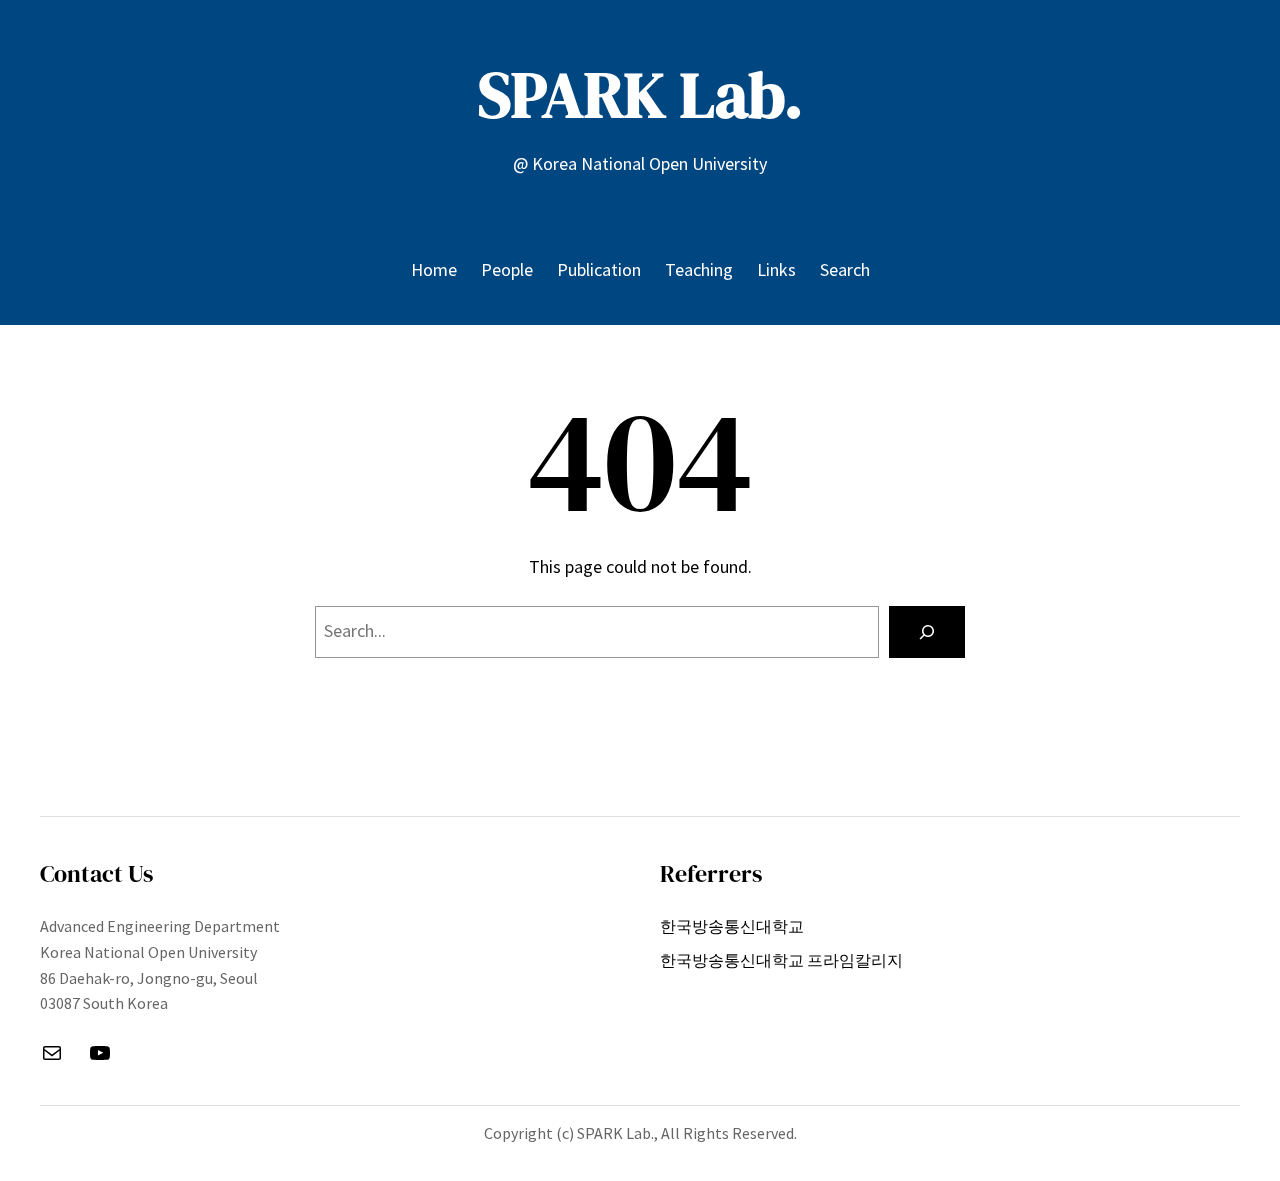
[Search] (927, 632)
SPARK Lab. (640, 94)
